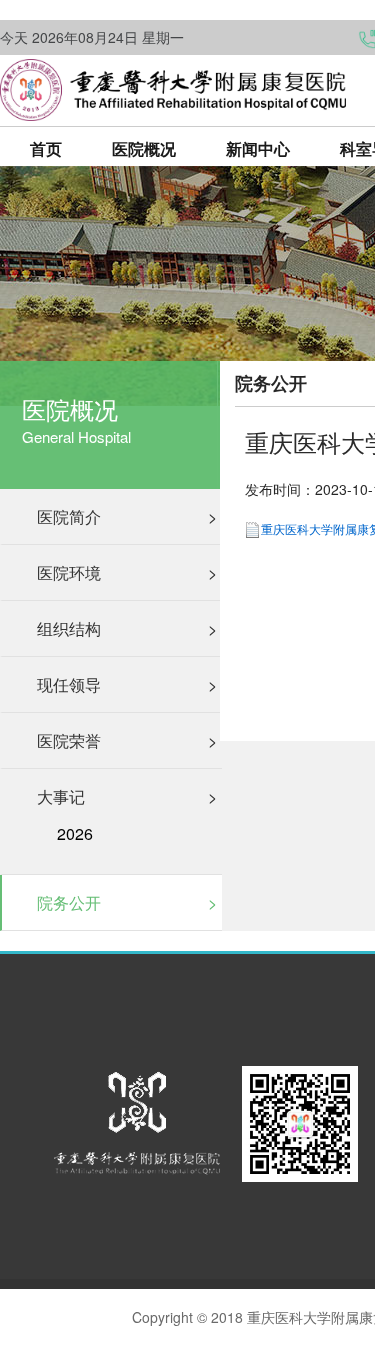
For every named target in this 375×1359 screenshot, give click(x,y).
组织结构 (127, 628)
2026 (75, 834)
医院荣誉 (127, 740)
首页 (46, 148)
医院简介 (127, 516)
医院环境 (127, 572)
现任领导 (127, 684)
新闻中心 (258, 148)
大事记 (127, 796)
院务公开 (127, 902)
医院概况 (144, 148)
